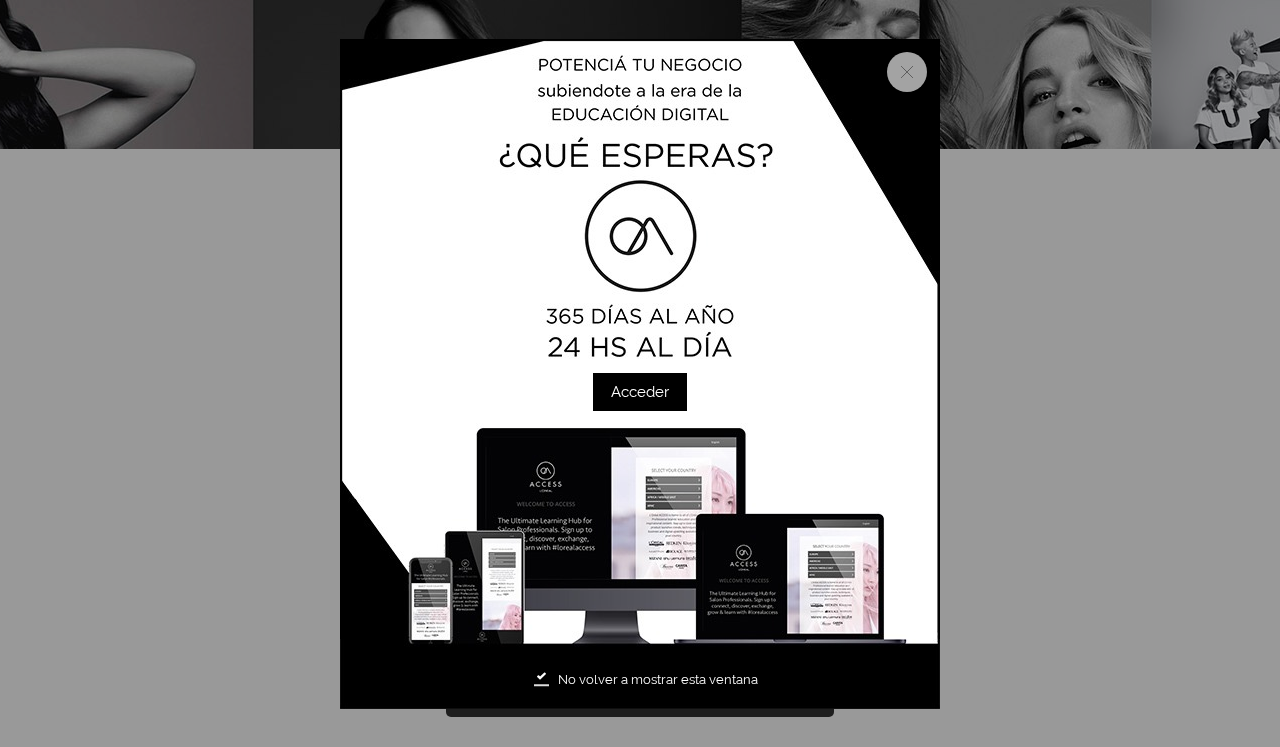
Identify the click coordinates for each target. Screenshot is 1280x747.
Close (907, 72)
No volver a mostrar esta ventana (658, 679)
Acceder (640, 392)
